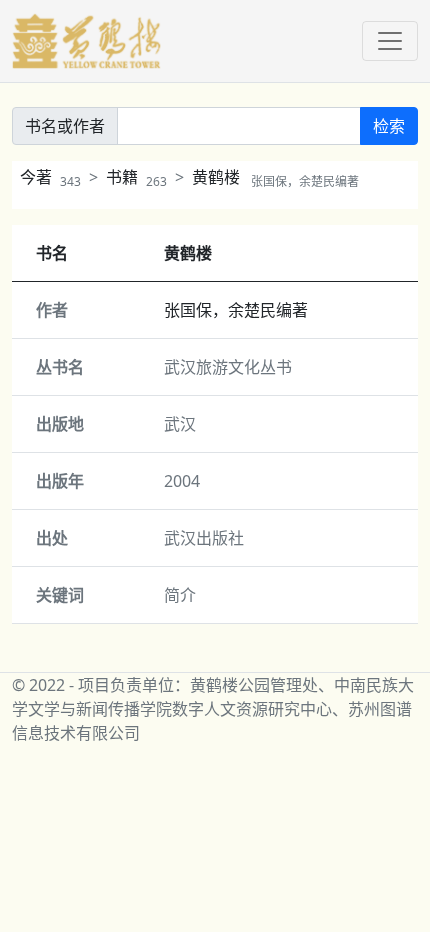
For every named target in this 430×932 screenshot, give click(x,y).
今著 (50, 177)
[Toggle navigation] (390, 41)
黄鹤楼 (275, 177)
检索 (389, 126)
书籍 (136, 177)
